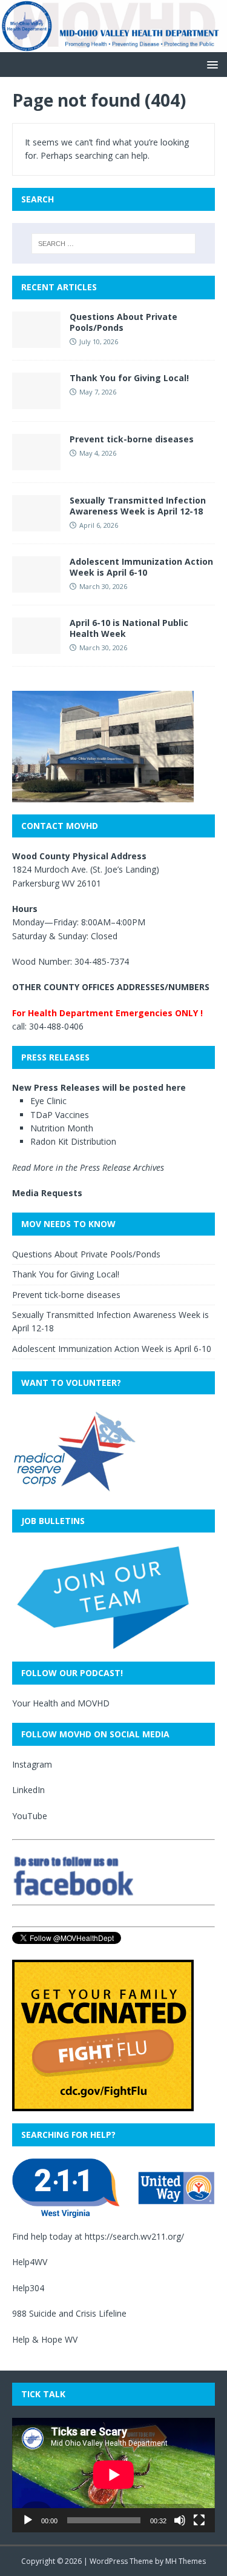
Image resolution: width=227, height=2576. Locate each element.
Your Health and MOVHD (61, 1703)
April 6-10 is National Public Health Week (129, 628)
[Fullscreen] (199, 2520)
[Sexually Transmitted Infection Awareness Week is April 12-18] (36, 524)
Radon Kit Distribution (73, 1141)
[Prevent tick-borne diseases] (36, 463)
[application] (113, 2475)
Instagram (32, 1764)
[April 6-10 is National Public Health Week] (36, 646)
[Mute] (180, 2520)
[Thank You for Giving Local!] (36, 401)
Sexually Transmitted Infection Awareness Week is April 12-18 (138, 506)
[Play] (28, 2520)
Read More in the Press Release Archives (88, 1167)
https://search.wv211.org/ (134, 2236)
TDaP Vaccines (60, 1115)
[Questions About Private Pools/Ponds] (36, 340)
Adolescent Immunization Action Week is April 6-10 (141, 567)
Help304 (28, 2288)
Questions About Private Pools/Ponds (123, 322)
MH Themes (186, 2561)
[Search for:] (114, 244)
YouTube (30, 1816)
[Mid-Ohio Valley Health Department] (113, 45)
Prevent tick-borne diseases (132, 439)
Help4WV (30, 2262)
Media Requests (47, 1193)
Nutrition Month (62, 1128)
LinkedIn (28, 1790)
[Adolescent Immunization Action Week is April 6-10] (36, 585)
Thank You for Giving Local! (129, 378)
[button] (210, 64)
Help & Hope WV (45, 2339)
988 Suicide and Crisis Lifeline (69, 2313)
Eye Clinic (48, 1101)
